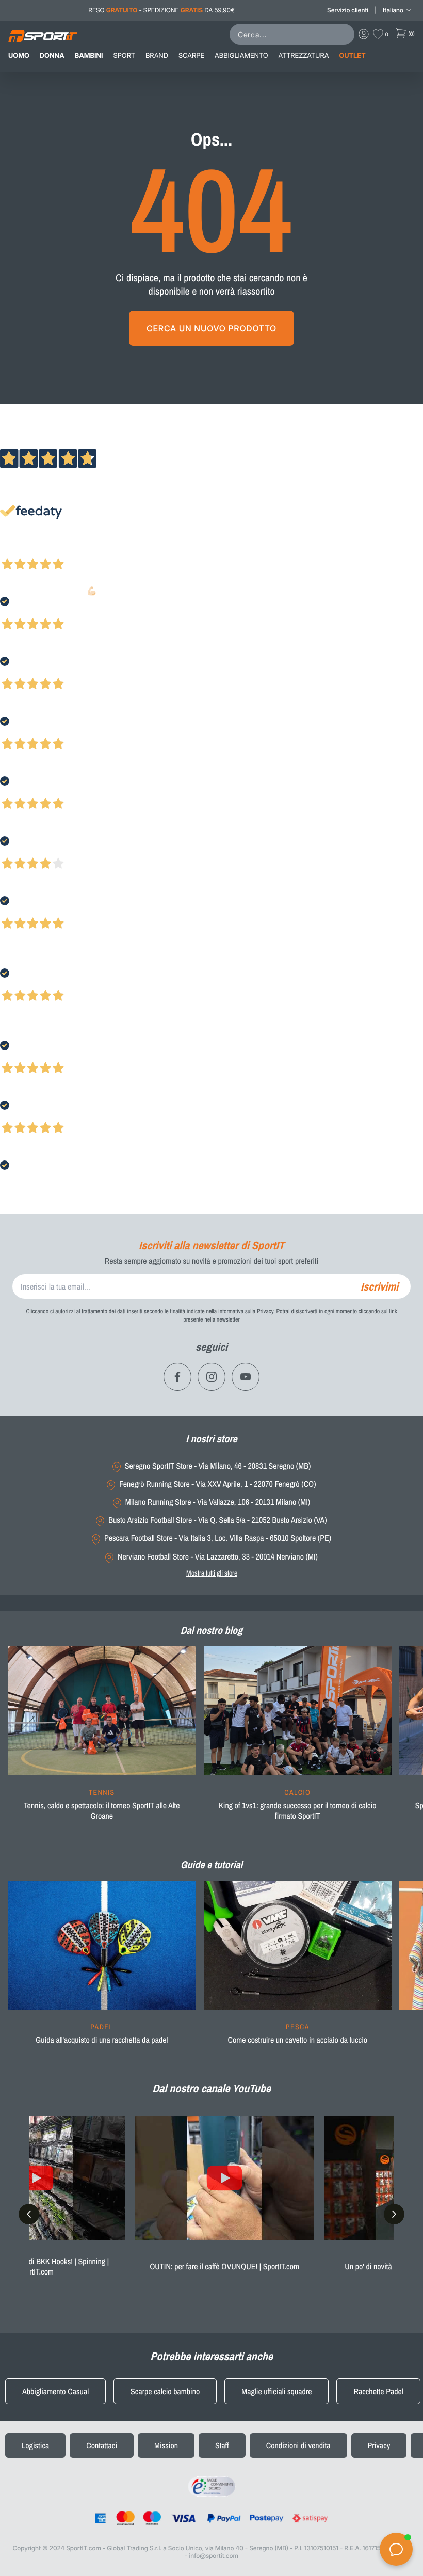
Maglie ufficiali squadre (276, 2391)
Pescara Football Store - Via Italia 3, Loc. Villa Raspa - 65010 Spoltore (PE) (218, 1538)
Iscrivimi (379, 1286)
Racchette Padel (378, 2391)
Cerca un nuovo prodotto (211, 328)
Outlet (352, 56)
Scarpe (191, 56)
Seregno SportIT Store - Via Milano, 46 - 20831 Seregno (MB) (218, 1466)
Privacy (379, 2445)
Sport (124, 56)
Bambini (89, 56)
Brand (157, 56)
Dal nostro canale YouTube (211, 2088)
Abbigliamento (241, 56)
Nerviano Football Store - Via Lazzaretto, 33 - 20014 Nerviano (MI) (218, 1557)
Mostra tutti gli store (212, 1573)
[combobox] (294, 34)
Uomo (19, 56)
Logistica (35, 2445)
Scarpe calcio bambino (165, 2391)
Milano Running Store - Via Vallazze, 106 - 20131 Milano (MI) (218, 1502)
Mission (166, 2445)
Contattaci (102, 2445)
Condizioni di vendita (298, 2445)
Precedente (17, 550)
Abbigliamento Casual (55, 2391)
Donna (52, 56)
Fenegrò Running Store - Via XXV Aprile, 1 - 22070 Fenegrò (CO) (217, 1484)
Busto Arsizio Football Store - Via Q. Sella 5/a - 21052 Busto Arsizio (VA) (217, 1520)
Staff (222, 2445)
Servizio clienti (348, 10)
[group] (102, 1740)
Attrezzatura (304, 56)
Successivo (54, 550)
